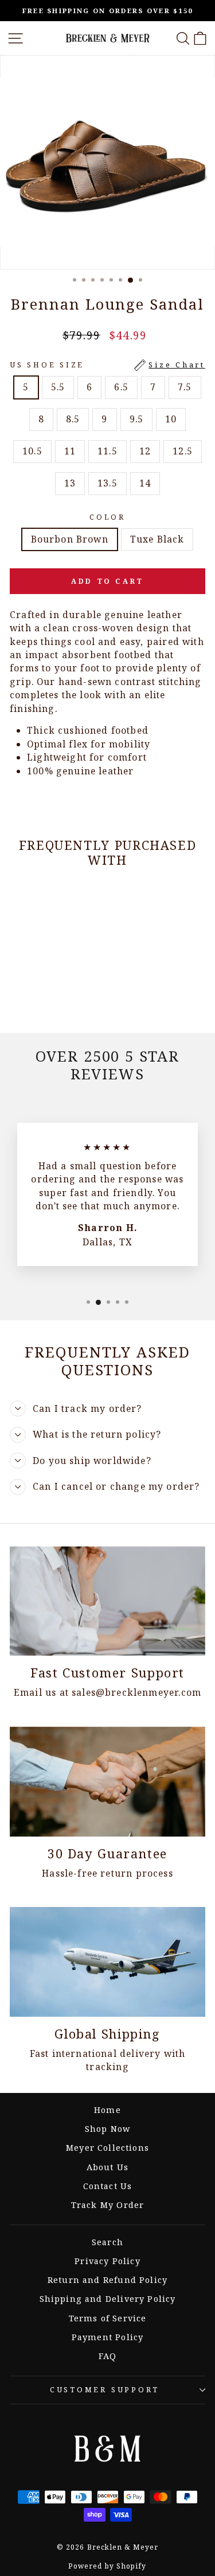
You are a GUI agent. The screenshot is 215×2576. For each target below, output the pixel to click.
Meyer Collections (107, 2148)
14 (145, 483)
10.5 (32, 451)
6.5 (121, 387)
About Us (107, 2167)
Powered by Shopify (107, 2566)
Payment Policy (107, 2337)
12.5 (183, 451)
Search (107, 2242)
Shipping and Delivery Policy (108, 2299)
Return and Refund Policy (107, 2280)
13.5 (107, 483)
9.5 (137, 419)
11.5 (107, 451)
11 (70, 451)
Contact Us (108, 2186)
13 (70, 483)
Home (107, 2110)
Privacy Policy (107, 2261)
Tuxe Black (157, 539)
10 (171, 419)
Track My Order (107, 2205)
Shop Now (107, 2129)
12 (145, 451)
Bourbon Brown (70, 539)
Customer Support (105, 2390)
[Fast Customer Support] (107, 1601)
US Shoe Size (107, 365)
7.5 (185, 387)
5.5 (58, 387)
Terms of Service (108, 2318)
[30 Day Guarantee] (107, 1782)
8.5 (73, 419)
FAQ (108, 2356)
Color (107, 517)
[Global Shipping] (107, 1962)
